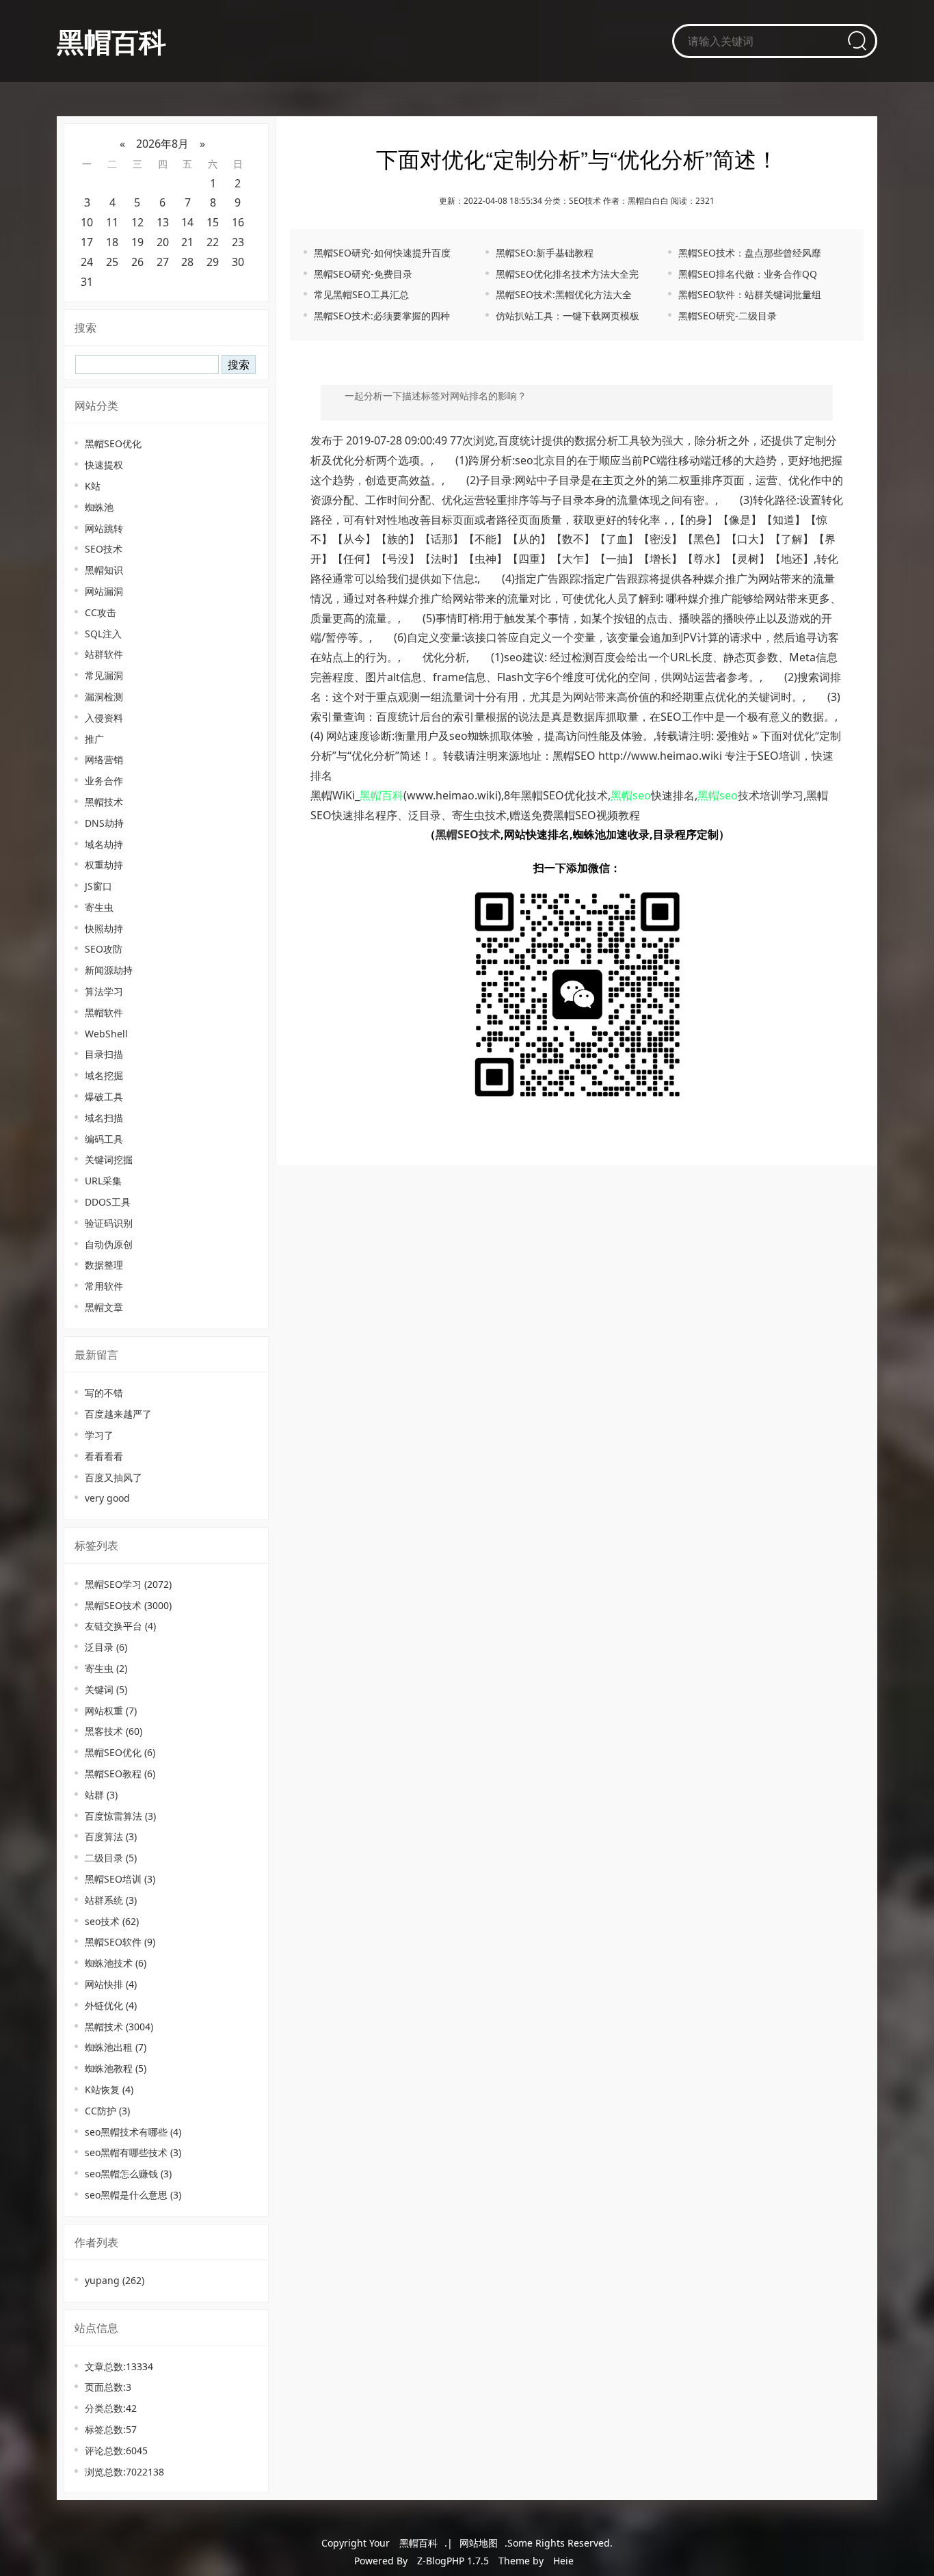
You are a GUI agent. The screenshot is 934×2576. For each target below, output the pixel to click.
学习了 (99, 1435)
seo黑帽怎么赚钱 (128, 2174)
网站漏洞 (104, 591)
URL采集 (103, 1181)
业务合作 (104, 781)
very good (107, 1498)
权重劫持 (104, 865)
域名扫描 (104, 1118)
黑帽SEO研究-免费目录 (363, 274)
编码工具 (104, 1139)
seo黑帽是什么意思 (133, 2195)
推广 (94, 739)
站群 (101, 1795)
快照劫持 (104, 928)
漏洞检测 (104, 696)
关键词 (106, 1689)
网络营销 (104, 759)
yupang (115, 2280)
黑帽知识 (104, 570)
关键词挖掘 (109, 1159)
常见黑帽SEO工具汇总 (361, 294)
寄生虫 (99, 907)
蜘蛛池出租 (116, 2047)
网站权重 (111, 1711)
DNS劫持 (104, 823)
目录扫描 (104, 1054)
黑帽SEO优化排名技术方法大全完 (567, 274)
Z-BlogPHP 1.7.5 (453, 2561)
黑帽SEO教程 (120, 1774)
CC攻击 (101, 612)
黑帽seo (631, 795)
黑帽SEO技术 (128, 1605)
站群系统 (111, 1900)
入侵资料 (104, 718)
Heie (563, 2561)
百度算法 (111, 1836)
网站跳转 (104, 528)
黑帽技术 (104, 802)
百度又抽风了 (114, 1477)
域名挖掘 (104, 1075)
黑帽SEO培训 (120, 1879)
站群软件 (104, 654)
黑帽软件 (104, 1012)
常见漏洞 (104, 675)
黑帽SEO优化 (113, 443)
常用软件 (104, 1286)
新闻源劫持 (109, 970)
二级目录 (111, 1858)
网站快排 (111, 1984)
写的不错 (104, 1393)
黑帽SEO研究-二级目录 (728, 316)
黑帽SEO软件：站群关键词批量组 (750, 294)
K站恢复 (109, 2089)
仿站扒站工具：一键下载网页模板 (568, 316)
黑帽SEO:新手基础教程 (545, 253)
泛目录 (106, 1647)
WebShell (106, 1034)
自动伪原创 (109, 1244)
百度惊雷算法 (120, 1816)
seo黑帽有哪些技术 (133, 2152)
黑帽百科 (111, 41)
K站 (93, 486)
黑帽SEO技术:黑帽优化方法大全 (564, 294)
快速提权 (104, 465)
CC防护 (107, 2111)
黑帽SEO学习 (128, 1584)
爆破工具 (104, 1097)
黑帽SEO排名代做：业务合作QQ (748, 274)
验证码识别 (109, 1223)
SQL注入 (103, 634)
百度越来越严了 (118, 1414)
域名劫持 (104, 844)
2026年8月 (162, 144)
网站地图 (479, 2543)
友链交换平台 (120, 1626)
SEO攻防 (104, 949)
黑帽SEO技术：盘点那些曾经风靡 (750, 253)
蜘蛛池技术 (116, 1963)
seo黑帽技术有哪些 (133, 2132)
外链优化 (111, 2005)
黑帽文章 (104, 1307)
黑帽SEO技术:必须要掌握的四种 (382, 316)
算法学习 (104, 991)
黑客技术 (114, 1731)
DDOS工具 (108, 1202)
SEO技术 (104, 549)
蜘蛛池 (99, 507)
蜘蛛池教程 (116, 2068)
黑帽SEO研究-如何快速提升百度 (382, 253)
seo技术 (112, 1921)
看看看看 (104, 1456)
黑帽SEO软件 (120, 1942)
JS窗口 (98, 886)
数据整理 (104, 1265)
